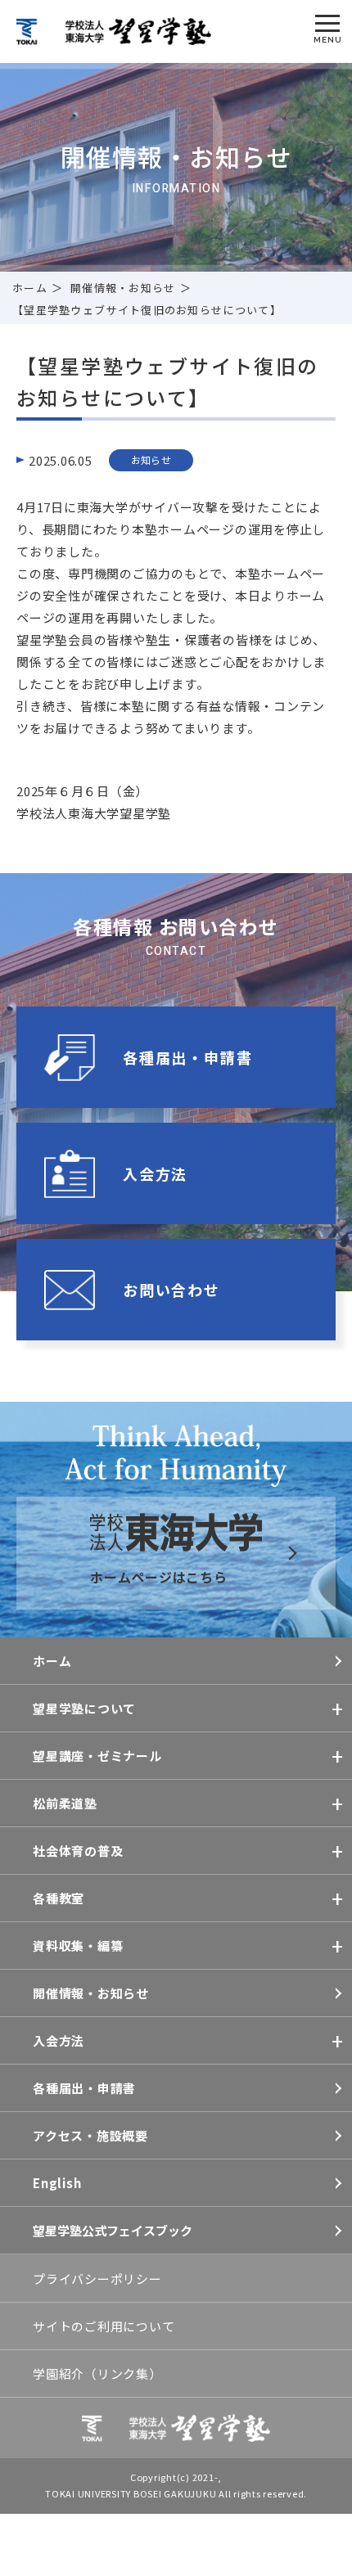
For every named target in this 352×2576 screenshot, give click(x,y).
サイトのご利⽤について (104, 2326)
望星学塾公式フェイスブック (113, 2230)
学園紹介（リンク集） (97, 2373)
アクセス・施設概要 (90, 2135)
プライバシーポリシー (97, 2279)
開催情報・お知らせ (91, 1993)
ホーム (30, 288)
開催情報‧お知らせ (123, 288)
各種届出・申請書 (84, 2088)
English (57, 2183)
